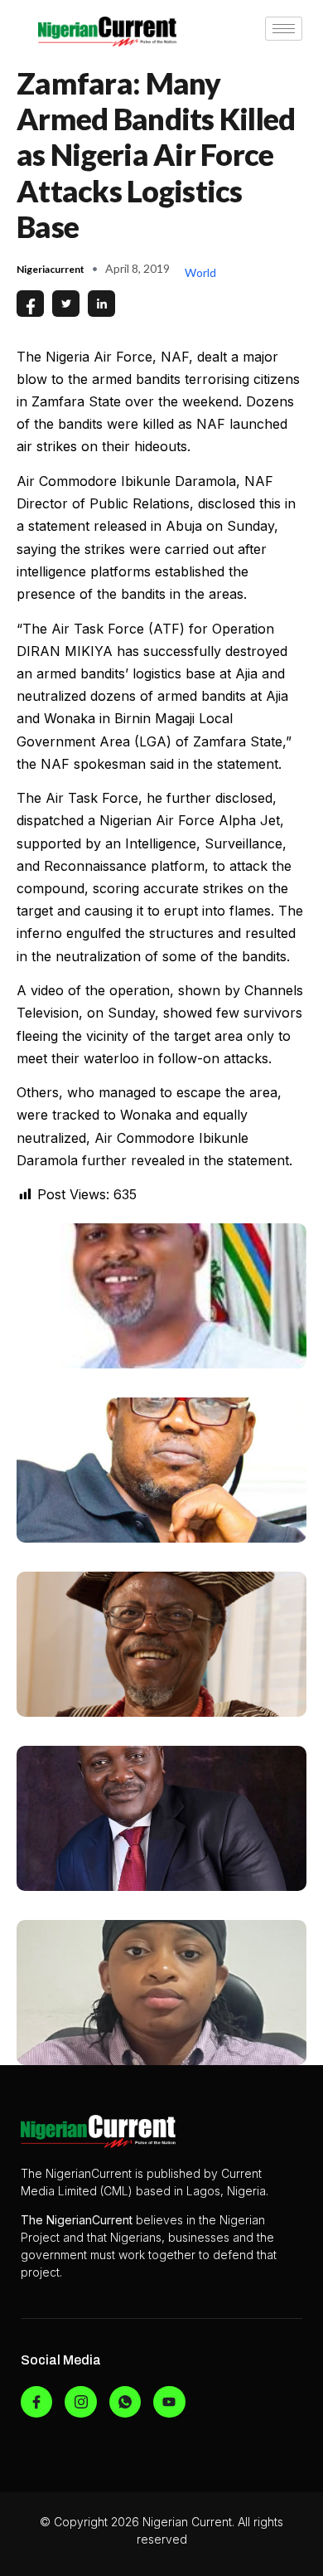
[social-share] (30, 304)
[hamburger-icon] (284, 29)
